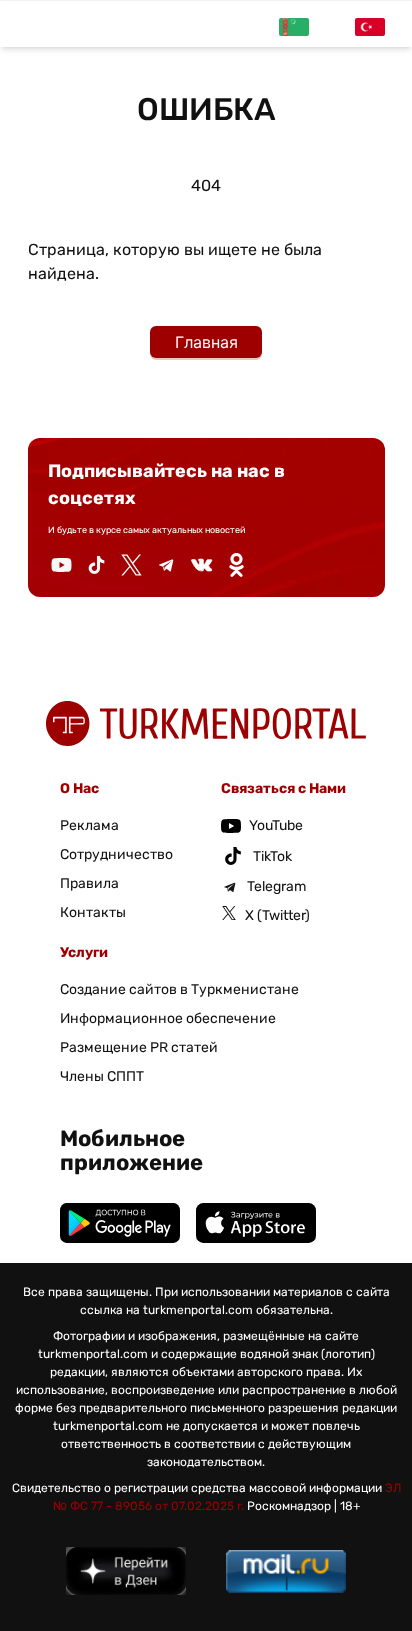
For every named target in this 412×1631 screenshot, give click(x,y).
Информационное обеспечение (168, 1018)
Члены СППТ (102, 1076)
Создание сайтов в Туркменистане (179, 989)
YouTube (276, 825)
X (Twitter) (277, 915)
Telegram (276, 886)
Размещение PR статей (139, 1047)
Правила (89, 883)
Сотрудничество (116, 854)
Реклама (89, 825)
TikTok (272, 856)
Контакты (93, 912)
